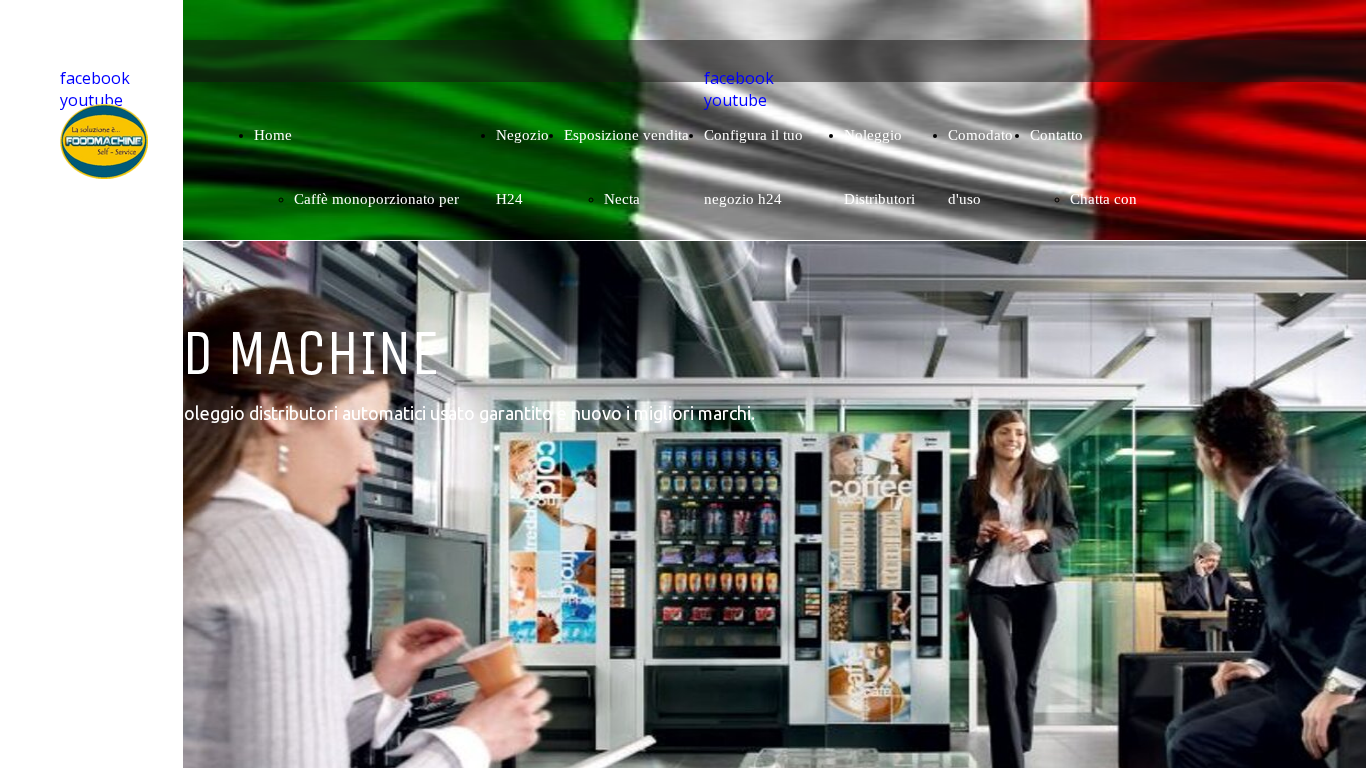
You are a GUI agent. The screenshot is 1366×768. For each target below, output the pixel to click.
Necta (622, 199)
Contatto (1056, 135)
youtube (91, 100)
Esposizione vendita (626, 135)
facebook (95, 78)
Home (273, 135)
